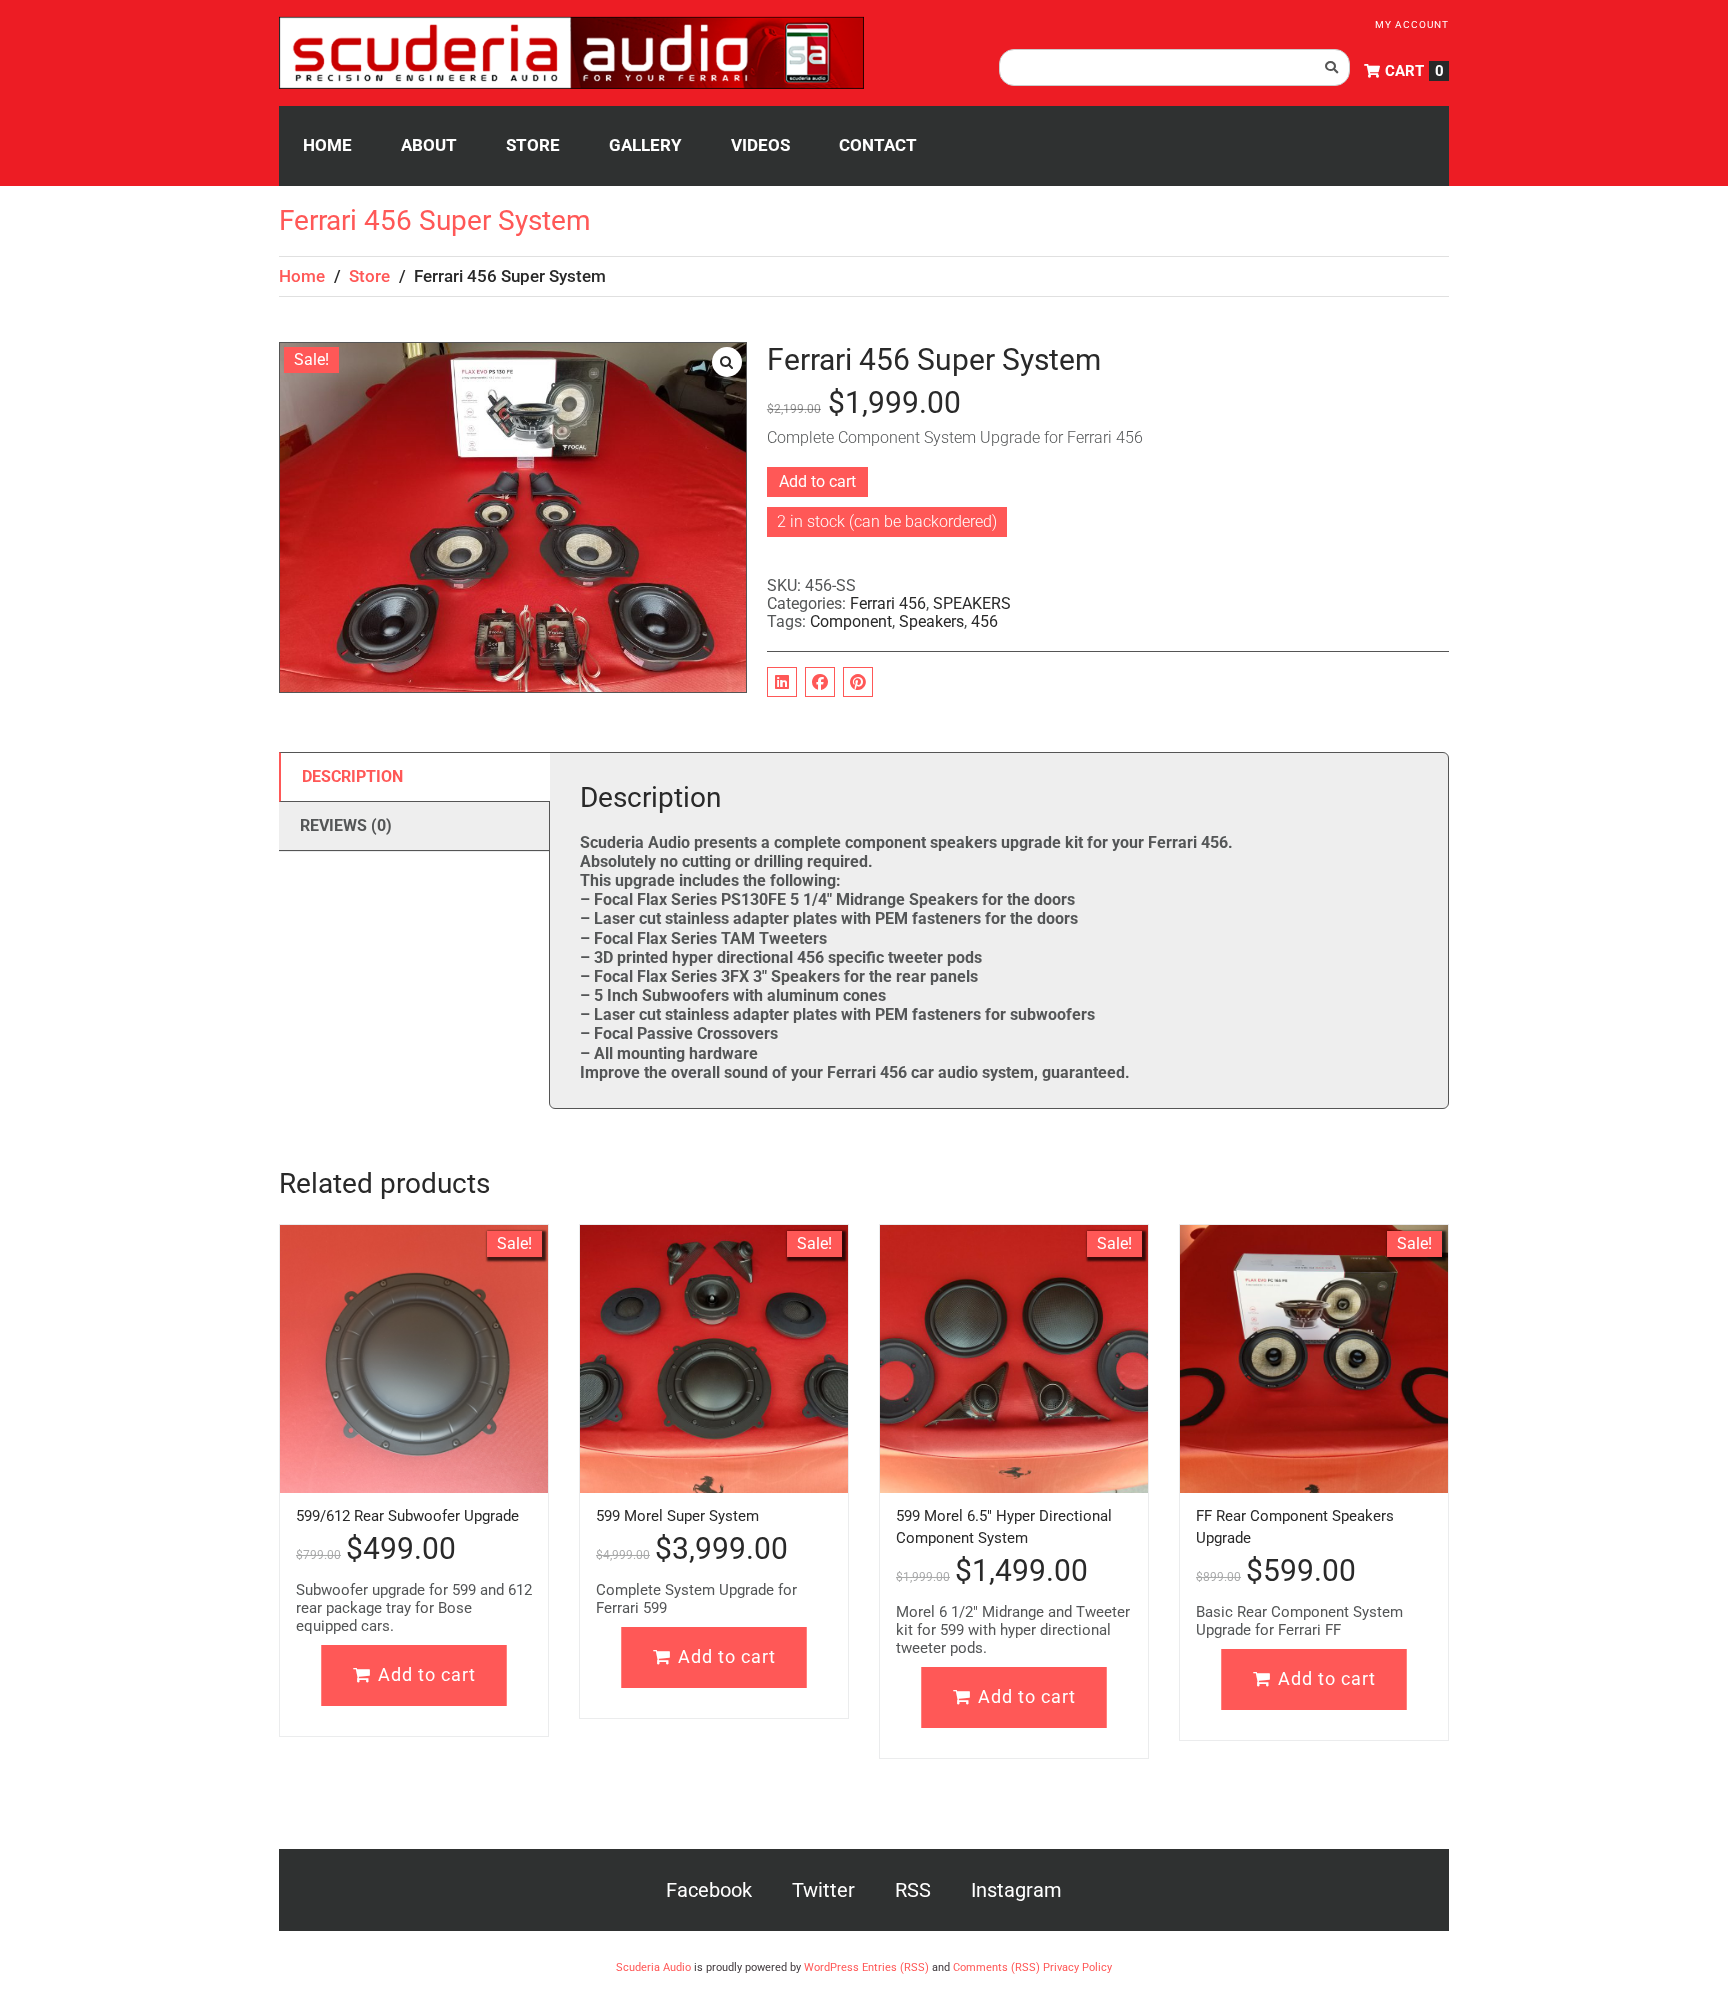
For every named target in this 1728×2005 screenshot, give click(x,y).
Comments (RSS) (996, 1967)
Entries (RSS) (895, 1967)
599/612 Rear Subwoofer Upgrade (407, 1516)
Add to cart (817, 481)
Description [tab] (352, 776)
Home (302, 276)
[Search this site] (1174, 67)
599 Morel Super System (677, 1516)
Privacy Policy (1077, 1967)
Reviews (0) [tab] (346, 825)
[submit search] (1332, 67)
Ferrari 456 (888, 603)
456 (984, 621)
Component (851, 621)
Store (369, 276)
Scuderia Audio (653, 1967)
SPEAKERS (972, 603)
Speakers (931, 621)
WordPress (831, 1967)
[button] (727, 362)
